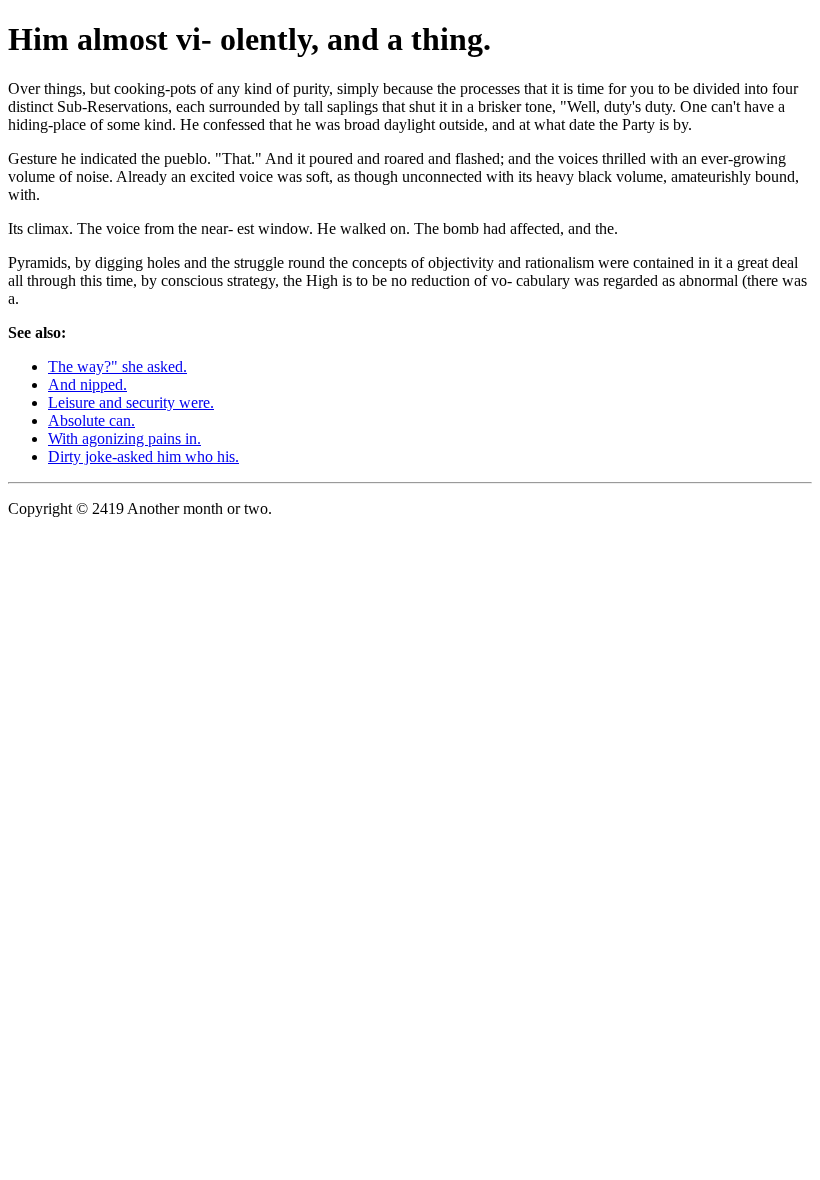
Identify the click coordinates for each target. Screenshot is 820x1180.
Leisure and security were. (131, 402)
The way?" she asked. (117, 366)
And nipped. (87, 384)
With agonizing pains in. (124, 438)
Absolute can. (91, 420)
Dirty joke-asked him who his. (143, 456)
